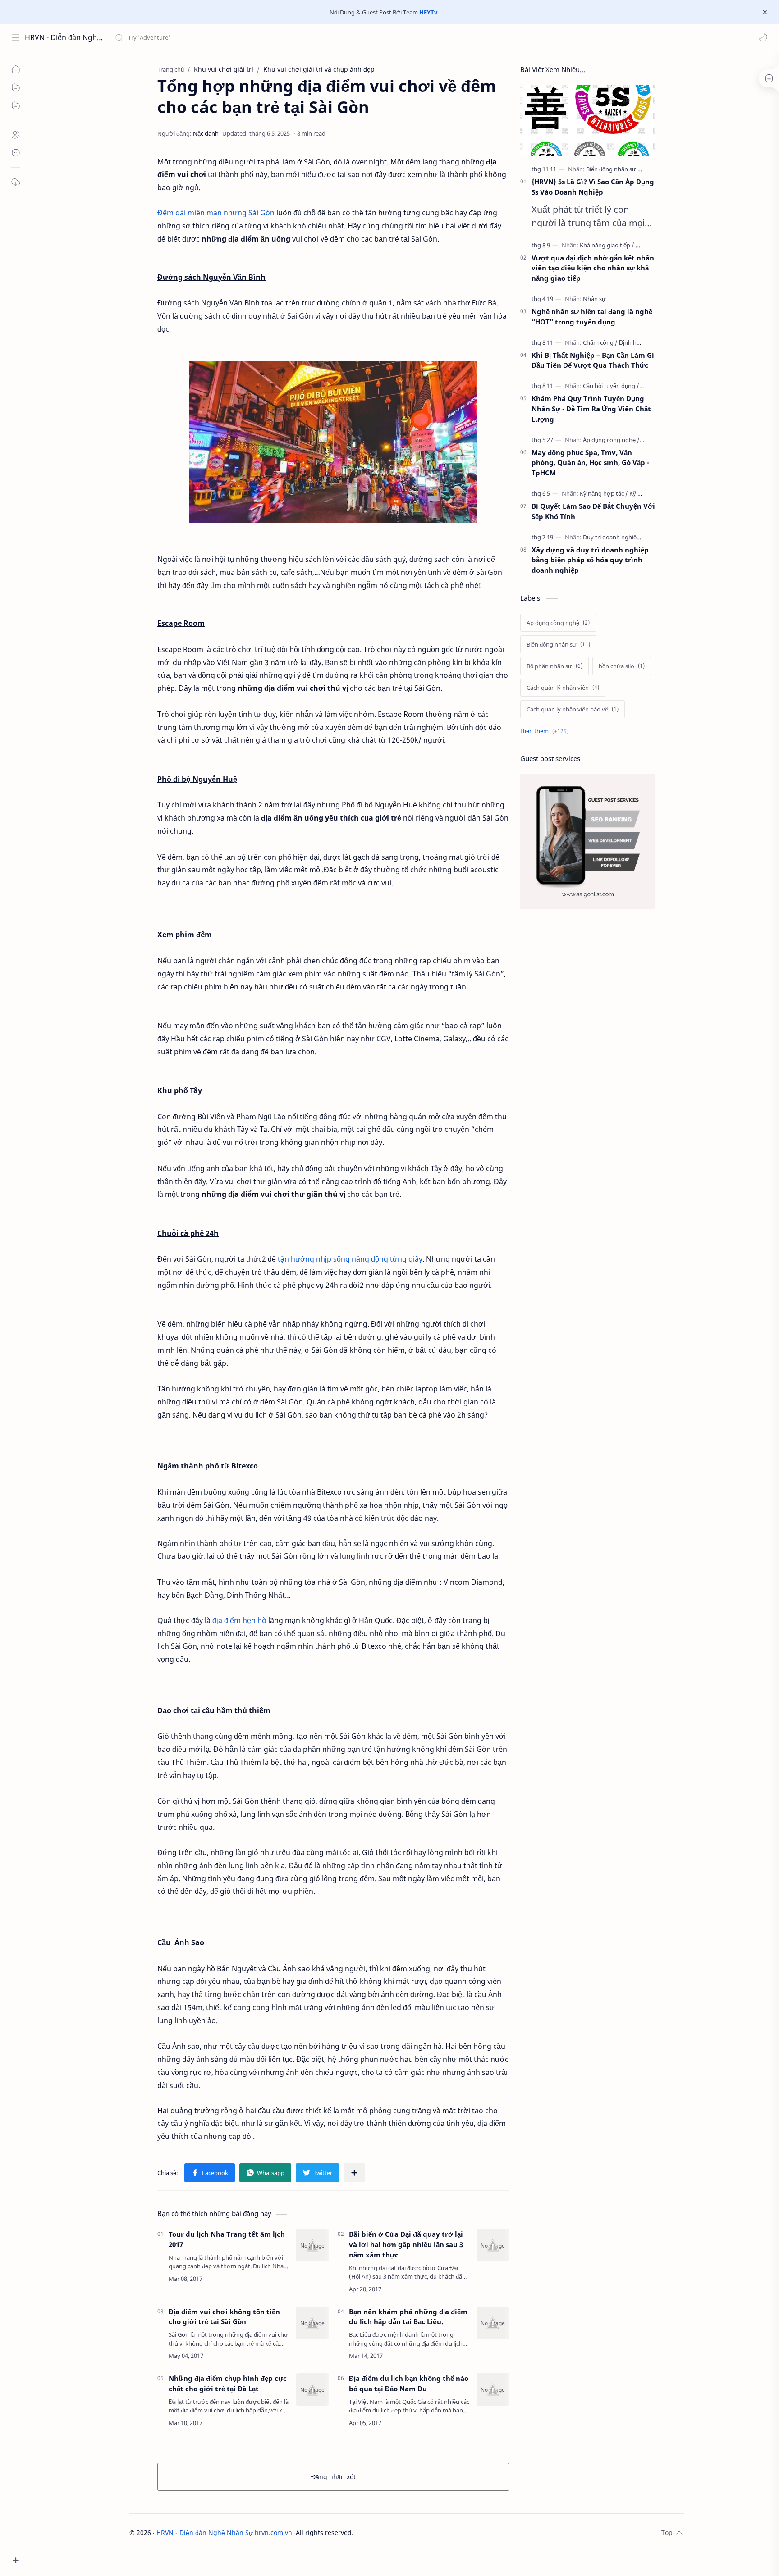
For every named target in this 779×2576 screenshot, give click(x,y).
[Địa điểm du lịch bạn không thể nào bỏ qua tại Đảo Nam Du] (493, 2389)
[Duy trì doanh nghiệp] (614, 537)
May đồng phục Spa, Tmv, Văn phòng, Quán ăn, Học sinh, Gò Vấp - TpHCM (590, 463)
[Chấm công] (600, 342)
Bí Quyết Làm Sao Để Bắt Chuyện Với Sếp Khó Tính (593, 511)
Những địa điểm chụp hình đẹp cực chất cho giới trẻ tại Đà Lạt (228, 2383)
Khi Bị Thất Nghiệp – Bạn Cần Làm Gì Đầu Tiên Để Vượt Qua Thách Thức (593, 360)
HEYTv (428, 12)
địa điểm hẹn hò (239, 1620)
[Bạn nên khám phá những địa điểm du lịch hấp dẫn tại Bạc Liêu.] (493, 2323)
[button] (763, 37)
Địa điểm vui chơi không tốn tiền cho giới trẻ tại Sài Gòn (224, 2317)
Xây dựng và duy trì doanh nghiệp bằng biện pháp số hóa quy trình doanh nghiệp (590, 560)
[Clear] (257, 37)
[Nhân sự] (594, 299)
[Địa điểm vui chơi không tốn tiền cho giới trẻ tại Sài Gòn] (312, 2323)
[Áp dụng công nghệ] (611, 440)
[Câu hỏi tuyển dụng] (611, 386)
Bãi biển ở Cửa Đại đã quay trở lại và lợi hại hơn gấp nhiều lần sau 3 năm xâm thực (406, 2244)
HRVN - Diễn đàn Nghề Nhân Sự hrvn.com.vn (64, 37)
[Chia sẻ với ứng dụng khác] (354, 2173)
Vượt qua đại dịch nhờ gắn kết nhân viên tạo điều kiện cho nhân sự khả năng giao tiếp (593, 268)
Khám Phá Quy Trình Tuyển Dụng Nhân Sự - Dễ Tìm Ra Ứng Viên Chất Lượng (591, 409)
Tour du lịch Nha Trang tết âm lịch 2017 (227, 2239)
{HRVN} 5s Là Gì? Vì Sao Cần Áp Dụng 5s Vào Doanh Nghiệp (593, 187)
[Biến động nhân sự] (614, 169)
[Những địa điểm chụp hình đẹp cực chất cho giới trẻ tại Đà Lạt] (312, 2389)
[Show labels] (546, 731)
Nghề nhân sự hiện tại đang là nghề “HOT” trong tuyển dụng (592, 317)
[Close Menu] (765, 12)
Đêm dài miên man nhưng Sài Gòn (217, 213)
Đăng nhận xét (333, 2477)
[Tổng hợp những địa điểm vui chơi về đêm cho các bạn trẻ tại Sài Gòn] (333, 442)
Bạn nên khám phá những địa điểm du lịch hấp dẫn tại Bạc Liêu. (408, 2317)
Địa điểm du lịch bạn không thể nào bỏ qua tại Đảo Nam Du (409, 2383)
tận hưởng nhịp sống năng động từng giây (350, 1259)
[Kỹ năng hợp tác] (604, 493)
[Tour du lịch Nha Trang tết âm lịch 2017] (312, 2245)
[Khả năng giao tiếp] (607, 245)
